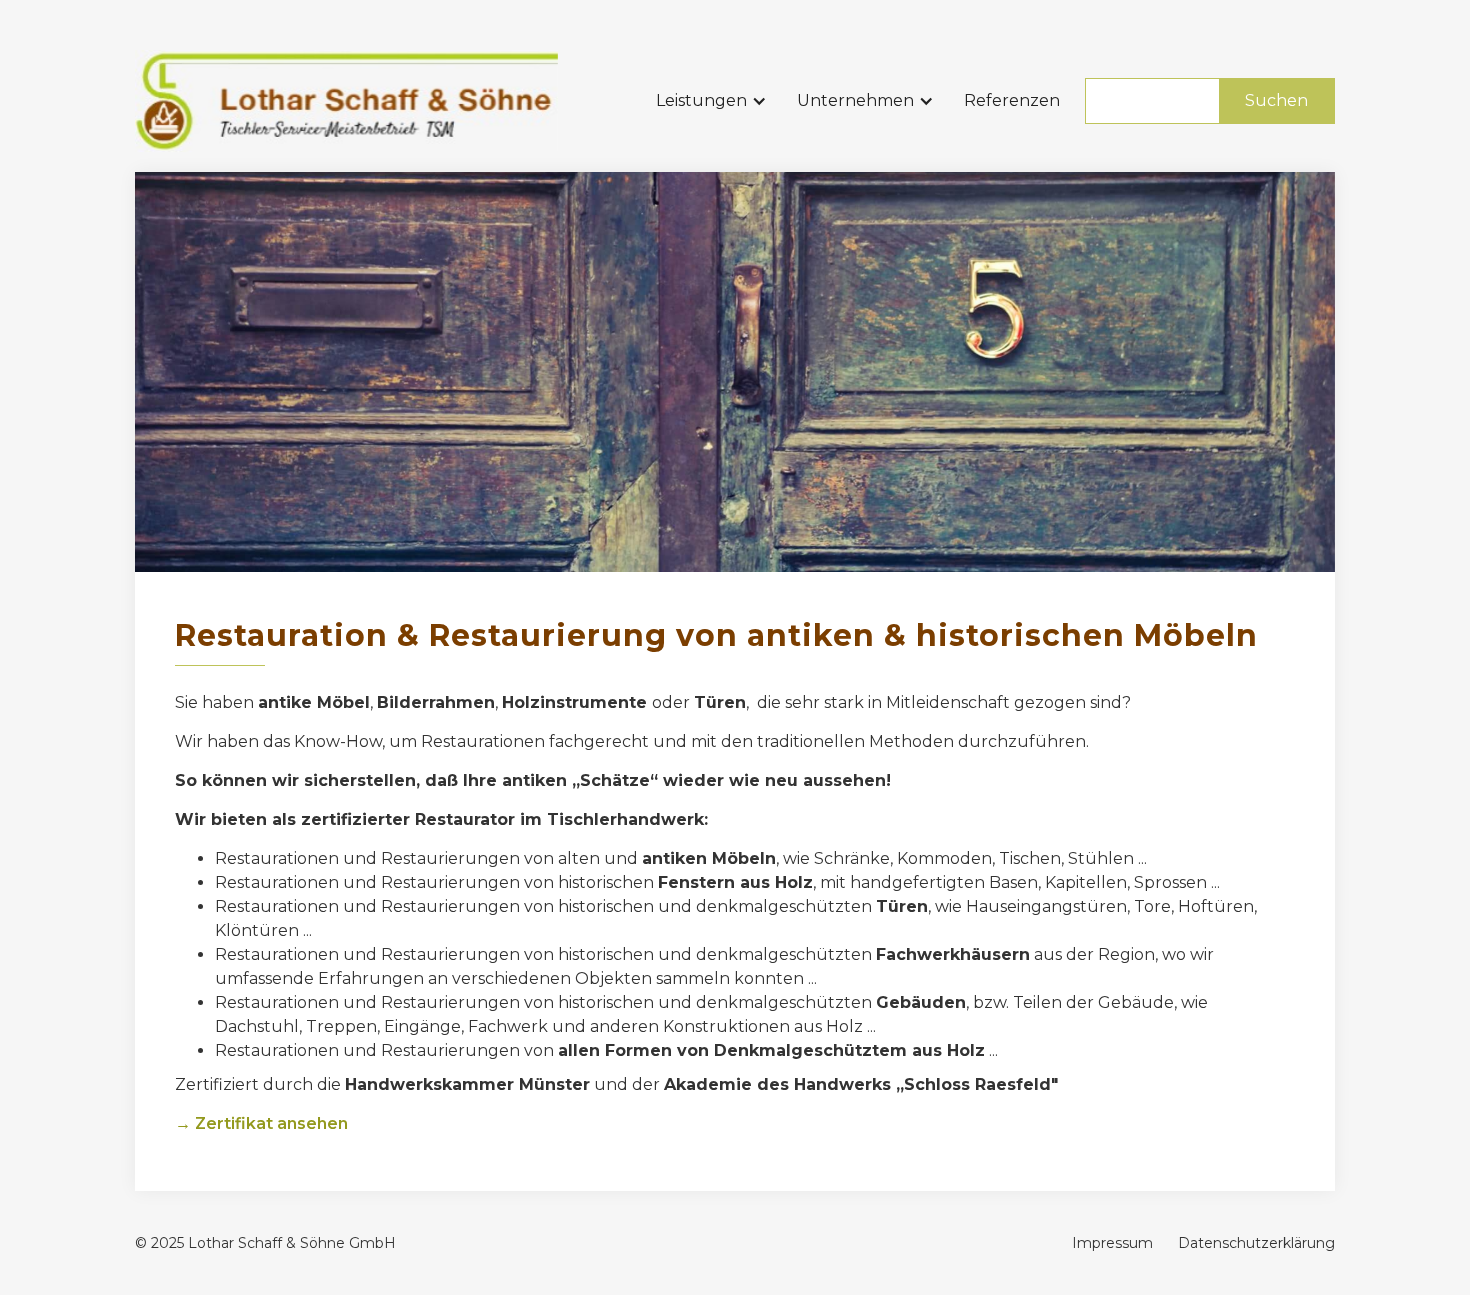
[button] (716, 101)
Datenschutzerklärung (1256, 1243)
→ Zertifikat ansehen (261, 1123)
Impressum (1112, 1243)
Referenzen (1012, 100)
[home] (346, 101)
